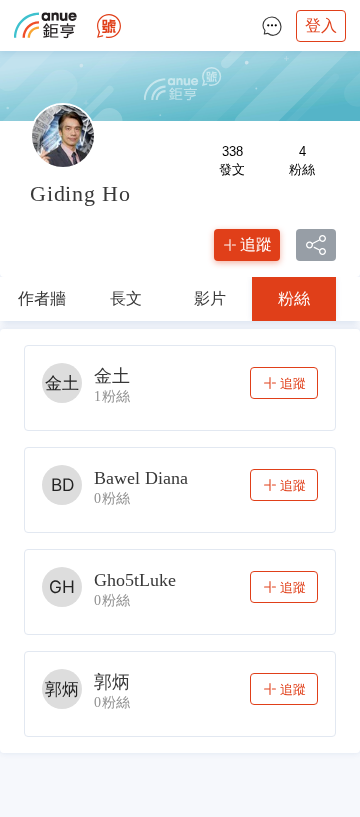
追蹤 (256, 244)
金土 (112, 376)
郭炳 (112, 682)
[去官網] (45, 25)
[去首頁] (109, 26)
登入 (321, 25)
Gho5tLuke (135, 580)
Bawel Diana (141, 478)
